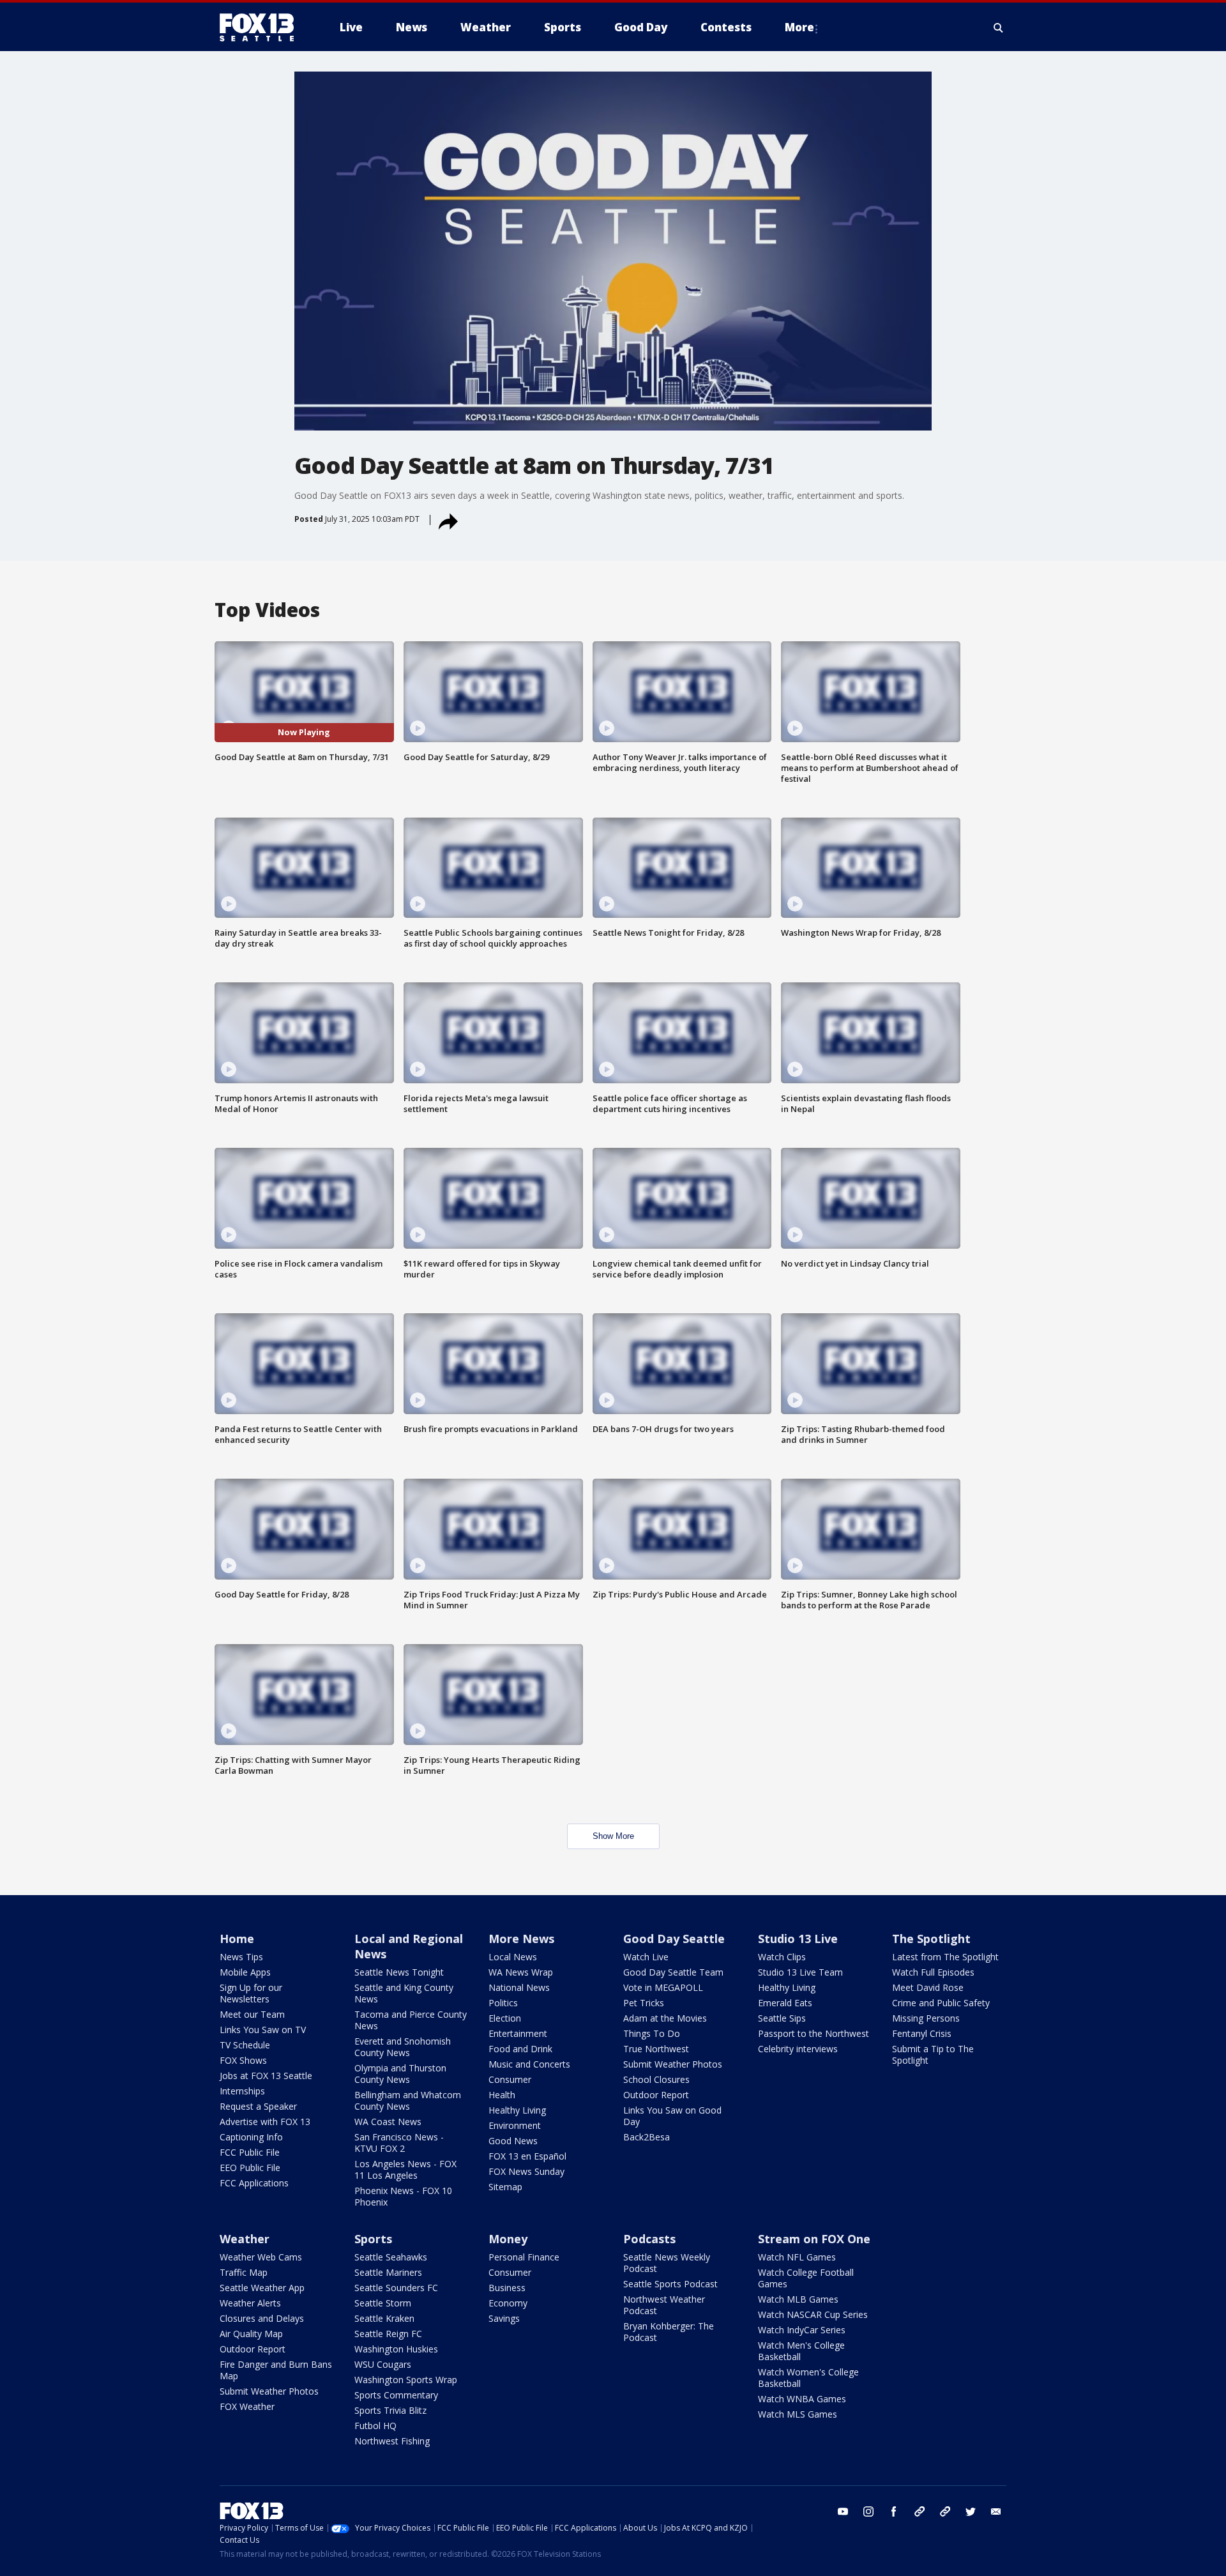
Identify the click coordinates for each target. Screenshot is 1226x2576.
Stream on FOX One (814, 2239)
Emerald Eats (785, 2003)
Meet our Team (252, 2014)
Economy (508, 2303)
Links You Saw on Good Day (672, 2116)
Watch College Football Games (806, 2278)
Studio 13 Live (798, 1939)
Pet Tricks (644, 2003)
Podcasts (649, 2239)
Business (507, 2288)
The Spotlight (931, 1939)
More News (521, 1939)
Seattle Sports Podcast (670, 2284)
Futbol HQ (375, 2426)
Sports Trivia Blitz (390, 2410)
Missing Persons (926, 2018)
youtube (843, 2511)
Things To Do (652, 2033)
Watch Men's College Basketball (801, 2351)
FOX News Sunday (526, 2171)
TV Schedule (245, 2045)
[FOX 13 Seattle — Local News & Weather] (262, 27)
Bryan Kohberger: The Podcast (669, 2332)
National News (519, 1987)
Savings (504, 2318)
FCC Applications (254, 2183)
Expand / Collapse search (999, 27)
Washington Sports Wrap (406, 2380)
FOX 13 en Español (527, 2156)
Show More (613, 1836)
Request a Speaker (258, 2106)
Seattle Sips (782, 2018)
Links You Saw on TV (263, 2030)
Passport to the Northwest (814, 2033)
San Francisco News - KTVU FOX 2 (399, 2143)
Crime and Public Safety (941, 2003)
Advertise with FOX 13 (265, 2122)
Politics (503, 2003)
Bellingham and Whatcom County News (408, 2100)
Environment (515, 2125)
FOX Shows (243, 2060)
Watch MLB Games (798, 2299)
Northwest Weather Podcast (664, 2305)
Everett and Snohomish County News (403, 2047)
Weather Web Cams (261, 2257)
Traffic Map (244, 2272)
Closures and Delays (262, 2318)
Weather (245, 2239)
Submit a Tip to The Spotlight (933, 2054)
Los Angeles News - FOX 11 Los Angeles (405, 2169)
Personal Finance (524, 2257)
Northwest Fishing (392, 2441)
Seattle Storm (383, 2303)
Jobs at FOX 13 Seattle (266, 2076)
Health (502, 2095)
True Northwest (656, 2049)
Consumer (510, 2079)
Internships (242, 2091)
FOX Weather (247, 2406)
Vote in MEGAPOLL (663, 1987)
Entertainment (518, 2033)
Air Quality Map (251, 2334)
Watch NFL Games (797, 2257)
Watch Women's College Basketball (808, 2378)
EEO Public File (250, 2168)
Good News (513, 2141)
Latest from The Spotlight (945, 1957)
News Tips (241, 1957)
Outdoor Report (656, 2095)
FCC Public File (250, 2152)
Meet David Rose (928, 1987)
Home (237, 1939)
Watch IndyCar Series (802, 2330)
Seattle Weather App (262, 2288)
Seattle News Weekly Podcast (667, 2263)
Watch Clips (782, 1957)
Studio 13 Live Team (800, 1972)
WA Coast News (388, 2122)
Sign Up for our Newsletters (251, 1993)
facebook (894, 2511)
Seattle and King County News (404, 1993)
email (996, 2511)
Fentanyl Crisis (922, 2033)
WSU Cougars (383, 2364)
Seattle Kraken (384, 2318)
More (799, 27)
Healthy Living (517, 2110)
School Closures (656, 2079)
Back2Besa (647, 2137)
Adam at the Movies (665, 2018)
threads (945, 2511)
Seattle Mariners (388, 2272)
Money (508, 2239)
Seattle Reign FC (388, 2334)
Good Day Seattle (674, 1939)
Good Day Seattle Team (673, 1972)
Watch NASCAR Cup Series (813, 2314)
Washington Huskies (396, 2349)
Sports (373, 2239)
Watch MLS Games (798, 2414)
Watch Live (646, 1957)
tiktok (919, 2511)
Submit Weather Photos (673, 2064)
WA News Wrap (521, 1972)
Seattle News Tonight (399, 1972)
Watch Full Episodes (933, 1972)
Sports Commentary (396, 2395)
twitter (971, 2511)
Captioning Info (251, 2137)
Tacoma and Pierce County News (411, 2020)
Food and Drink (520, 2049)
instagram (868, 2511)
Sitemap (505, 2187)
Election (505, 2018)
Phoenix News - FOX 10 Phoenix (403, 2196)
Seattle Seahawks (391, 2257)
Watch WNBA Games (802, 2399)
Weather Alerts (250, 2303)
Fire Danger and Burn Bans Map (276, 2370)
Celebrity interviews (798, 2049)
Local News (513, 1957)
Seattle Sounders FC (396, 2288)
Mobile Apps (245, 1972)
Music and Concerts (529, 2064)
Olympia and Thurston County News (400, 2074)
